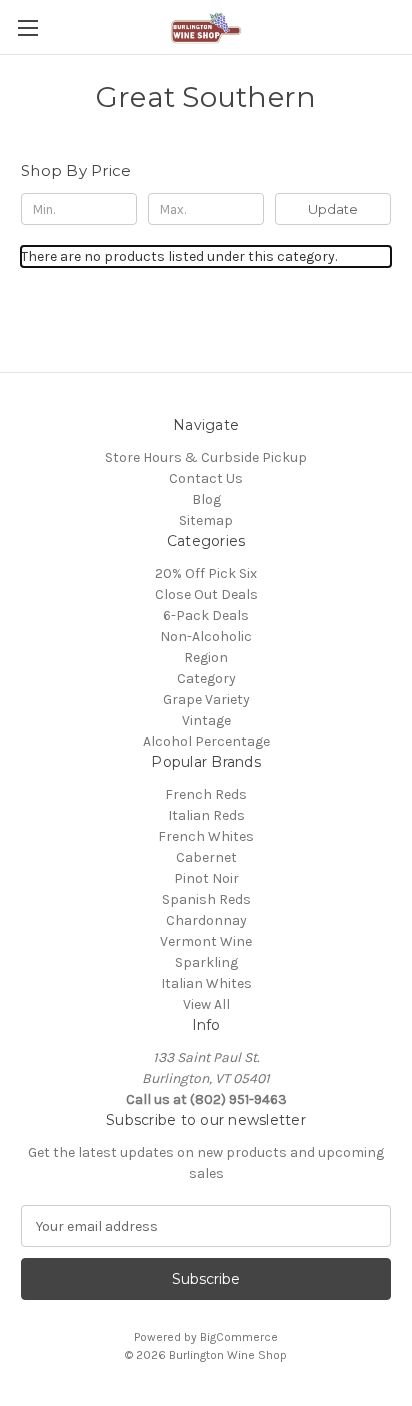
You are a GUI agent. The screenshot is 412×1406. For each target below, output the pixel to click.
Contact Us (206, 478)
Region (206, 657)
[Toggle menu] (27, 27)
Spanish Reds (206, 899)
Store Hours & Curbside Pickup (206, 457)
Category (206, 678)
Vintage (206, 720)
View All (206, 1004)
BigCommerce (239, 1337)
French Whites (206, 836)
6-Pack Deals (206, 615)
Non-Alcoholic (206, 636)
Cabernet (206, 857)
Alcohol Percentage (206, 741)
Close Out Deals (206, 594)
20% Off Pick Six (206, 573)
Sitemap (206, 520)
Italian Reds (206, 815)
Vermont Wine (206, 941)
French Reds (206, 794)
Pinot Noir (206, 878)
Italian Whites (206, 983)
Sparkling (206, 962)
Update (333, 209)
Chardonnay (206, 920)
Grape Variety (206, 699)
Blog (206, 499)
